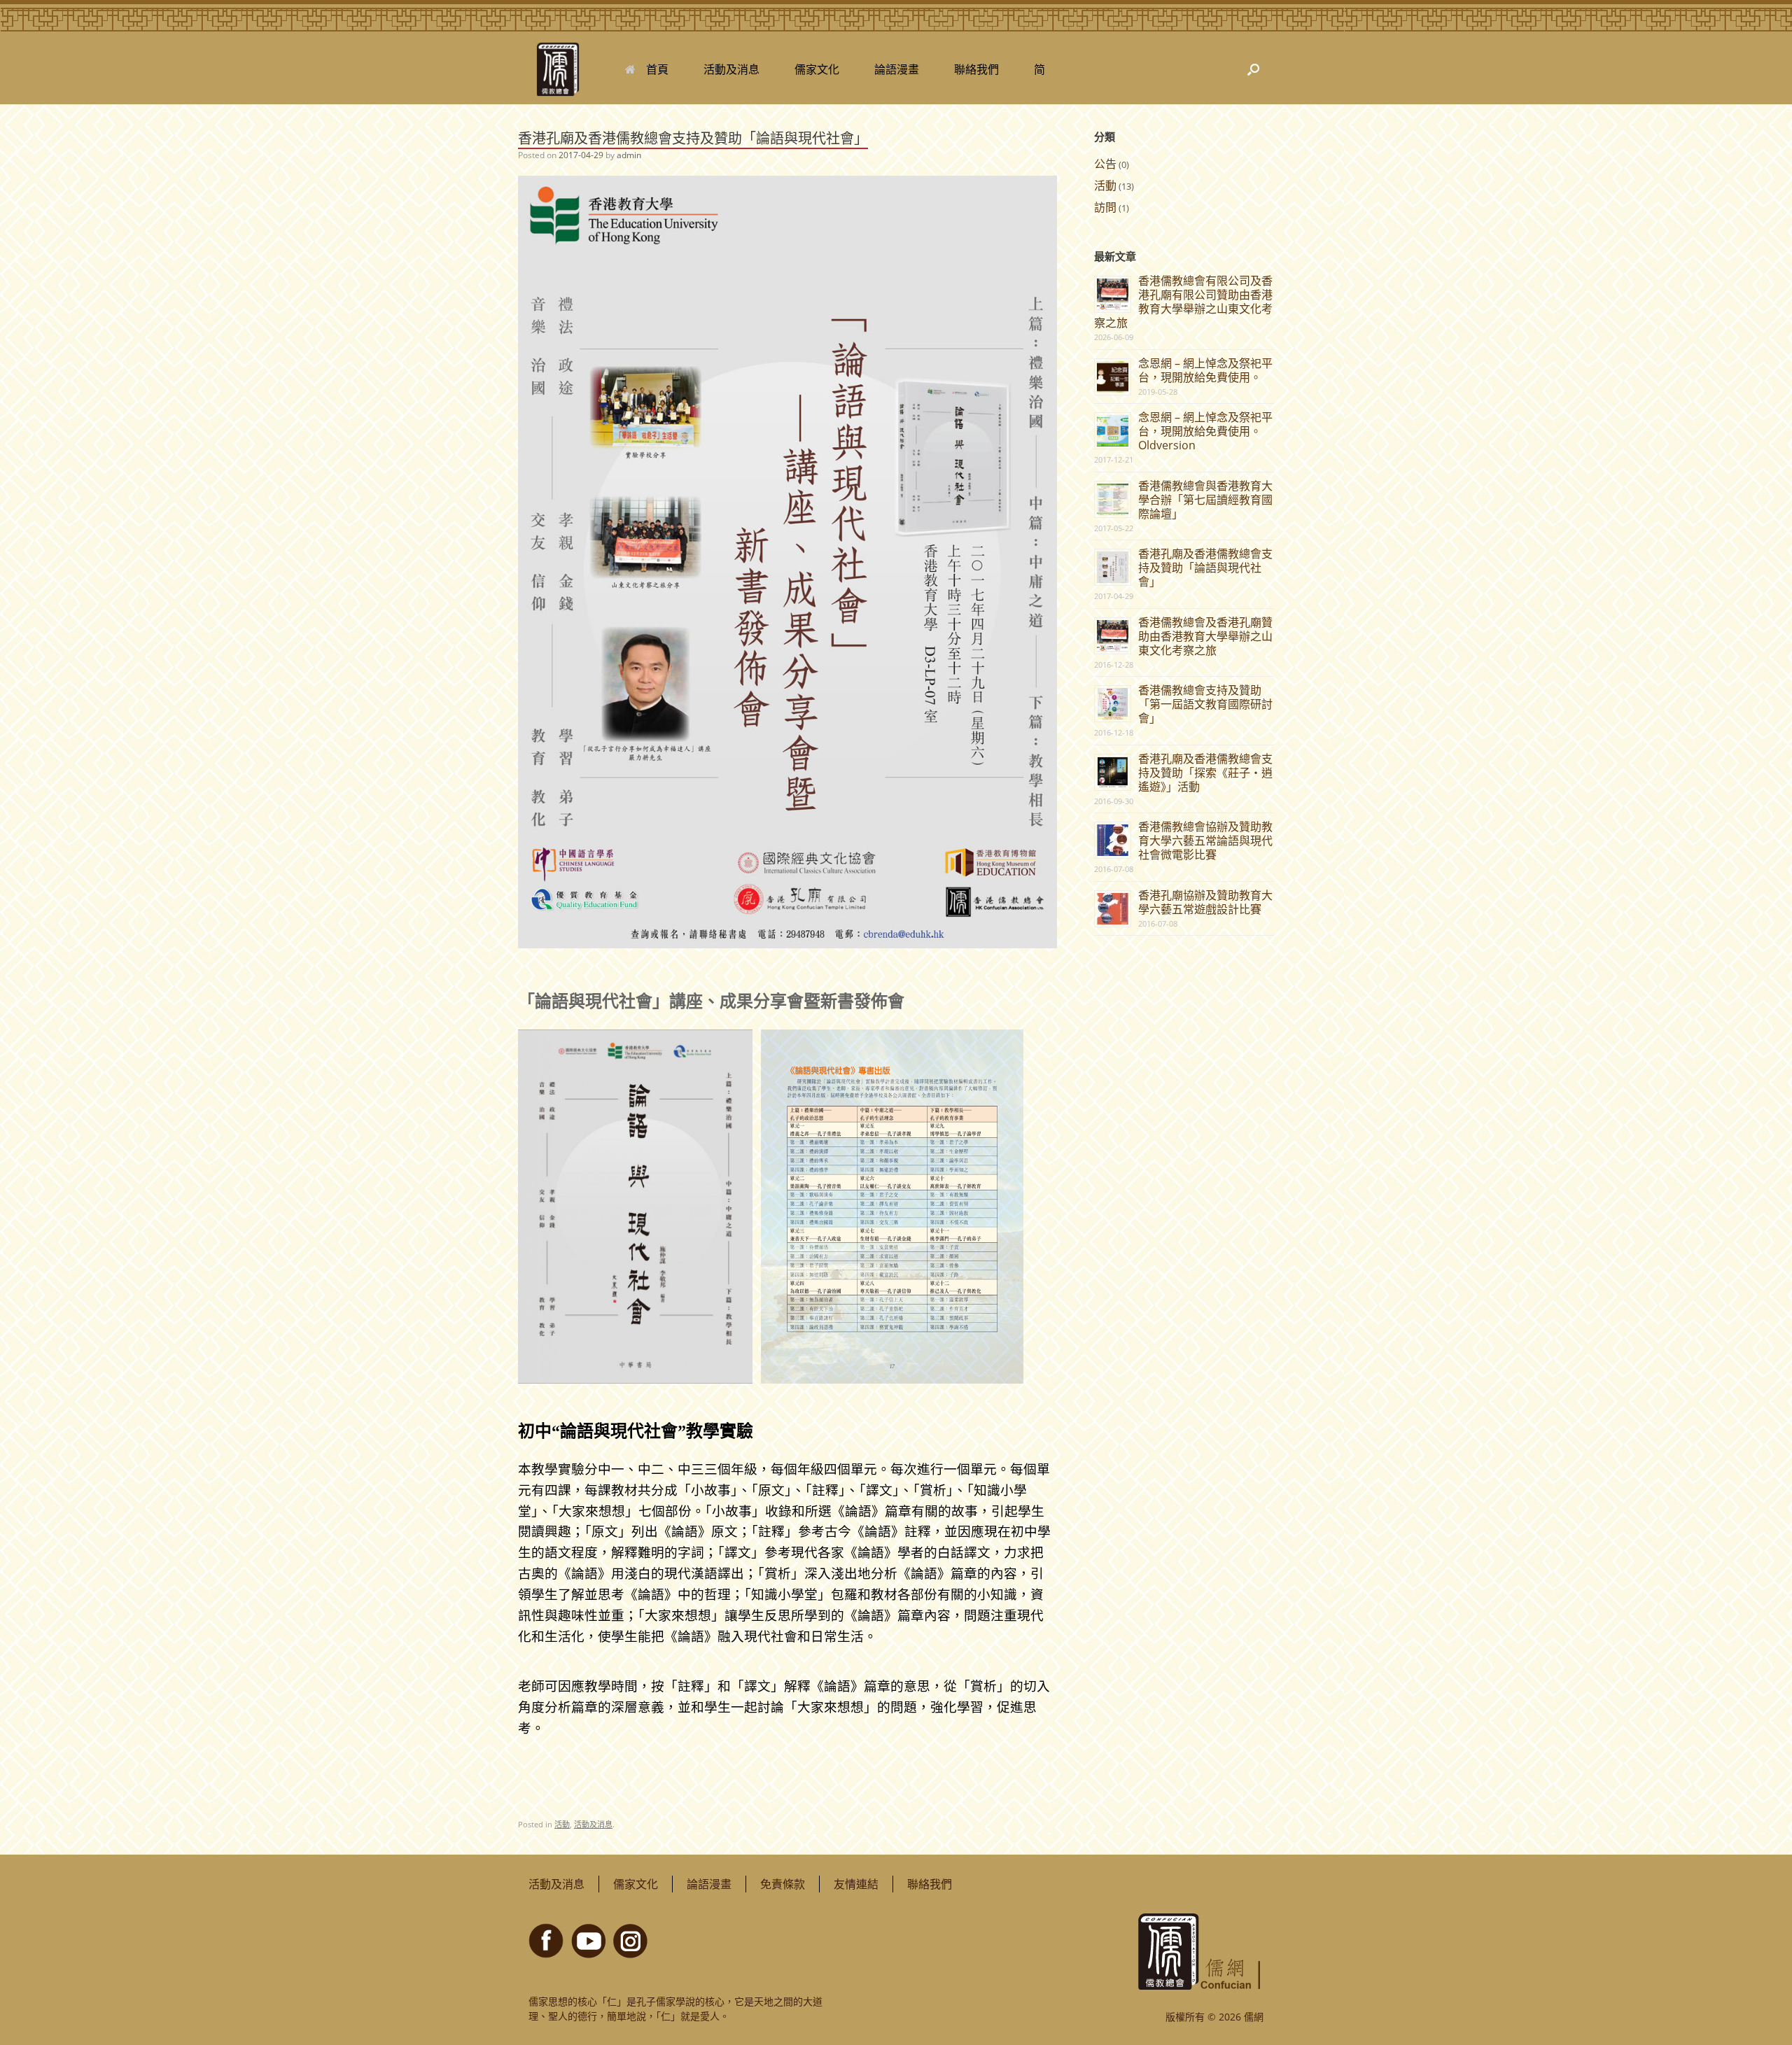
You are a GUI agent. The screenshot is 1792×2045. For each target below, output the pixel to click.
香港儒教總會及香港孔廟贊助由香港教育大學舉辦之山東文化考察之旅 (1205, 636)
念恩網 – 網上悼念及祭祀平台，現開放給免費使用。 (1205, 370)
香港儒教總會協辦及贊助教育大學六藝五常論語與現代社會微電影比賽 (1205, 841)
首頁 (657, 69)
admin (629, 155)
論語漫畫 (897, 69)
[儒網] (558, 69)
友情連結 (856, 1884)
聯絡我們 (976, 69)
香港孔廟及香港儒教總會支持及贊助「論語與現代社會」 (1205, 568)
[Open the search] (1253, 69)
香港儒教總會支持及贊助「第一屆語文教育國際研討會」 (1205, 704)
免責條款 (783, 1884)
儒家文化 (817, 69)
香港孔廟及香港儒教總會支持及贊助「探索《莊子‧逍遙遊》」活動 (1205, 773)
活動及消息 (731, 69)
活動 (562, 1824)
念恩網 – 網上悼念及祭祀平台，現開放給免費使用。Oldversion (1205, 431)
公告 (1105, 164)
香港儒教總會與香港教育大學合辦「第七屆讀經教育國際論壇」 (1205, 500)
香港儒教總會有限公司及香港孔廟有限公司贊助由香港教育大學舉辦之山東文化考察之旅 (1183, 302)
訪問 (1105, 207)
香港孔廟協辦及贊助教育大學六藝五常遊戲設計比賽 (1205, 902)
